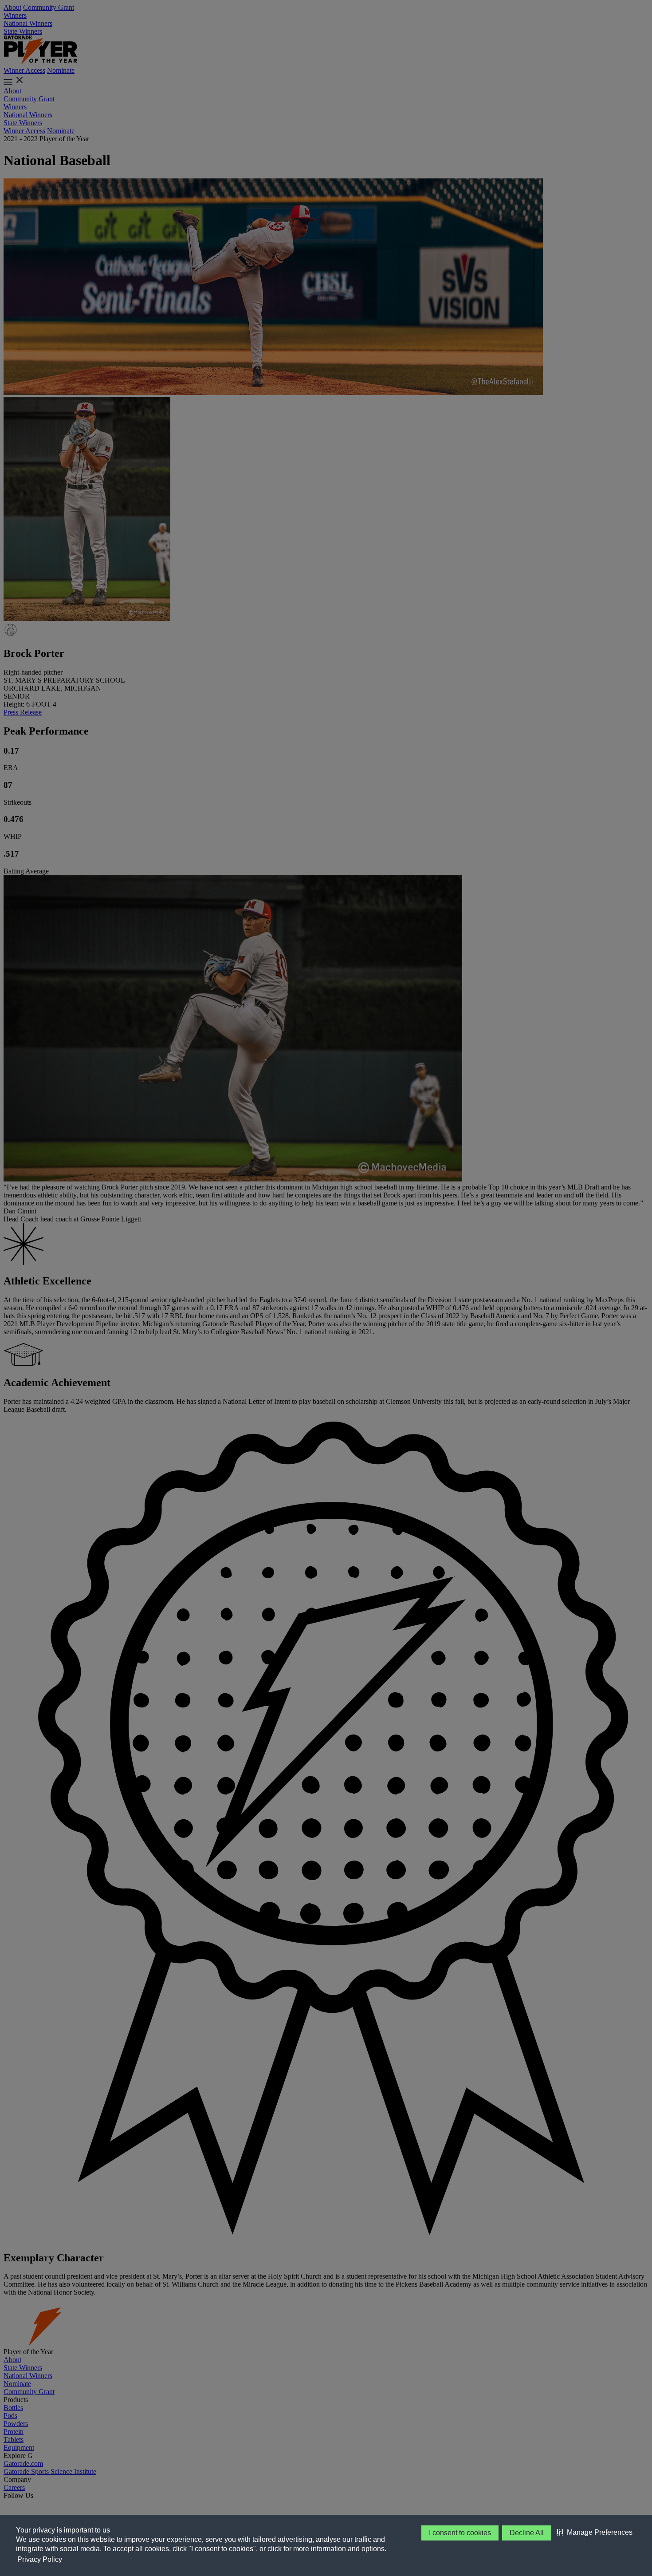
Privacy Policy (40, 2559)
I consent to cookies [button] (460, 2533)
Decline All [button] (527, 2533)
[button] (595, 2533)
